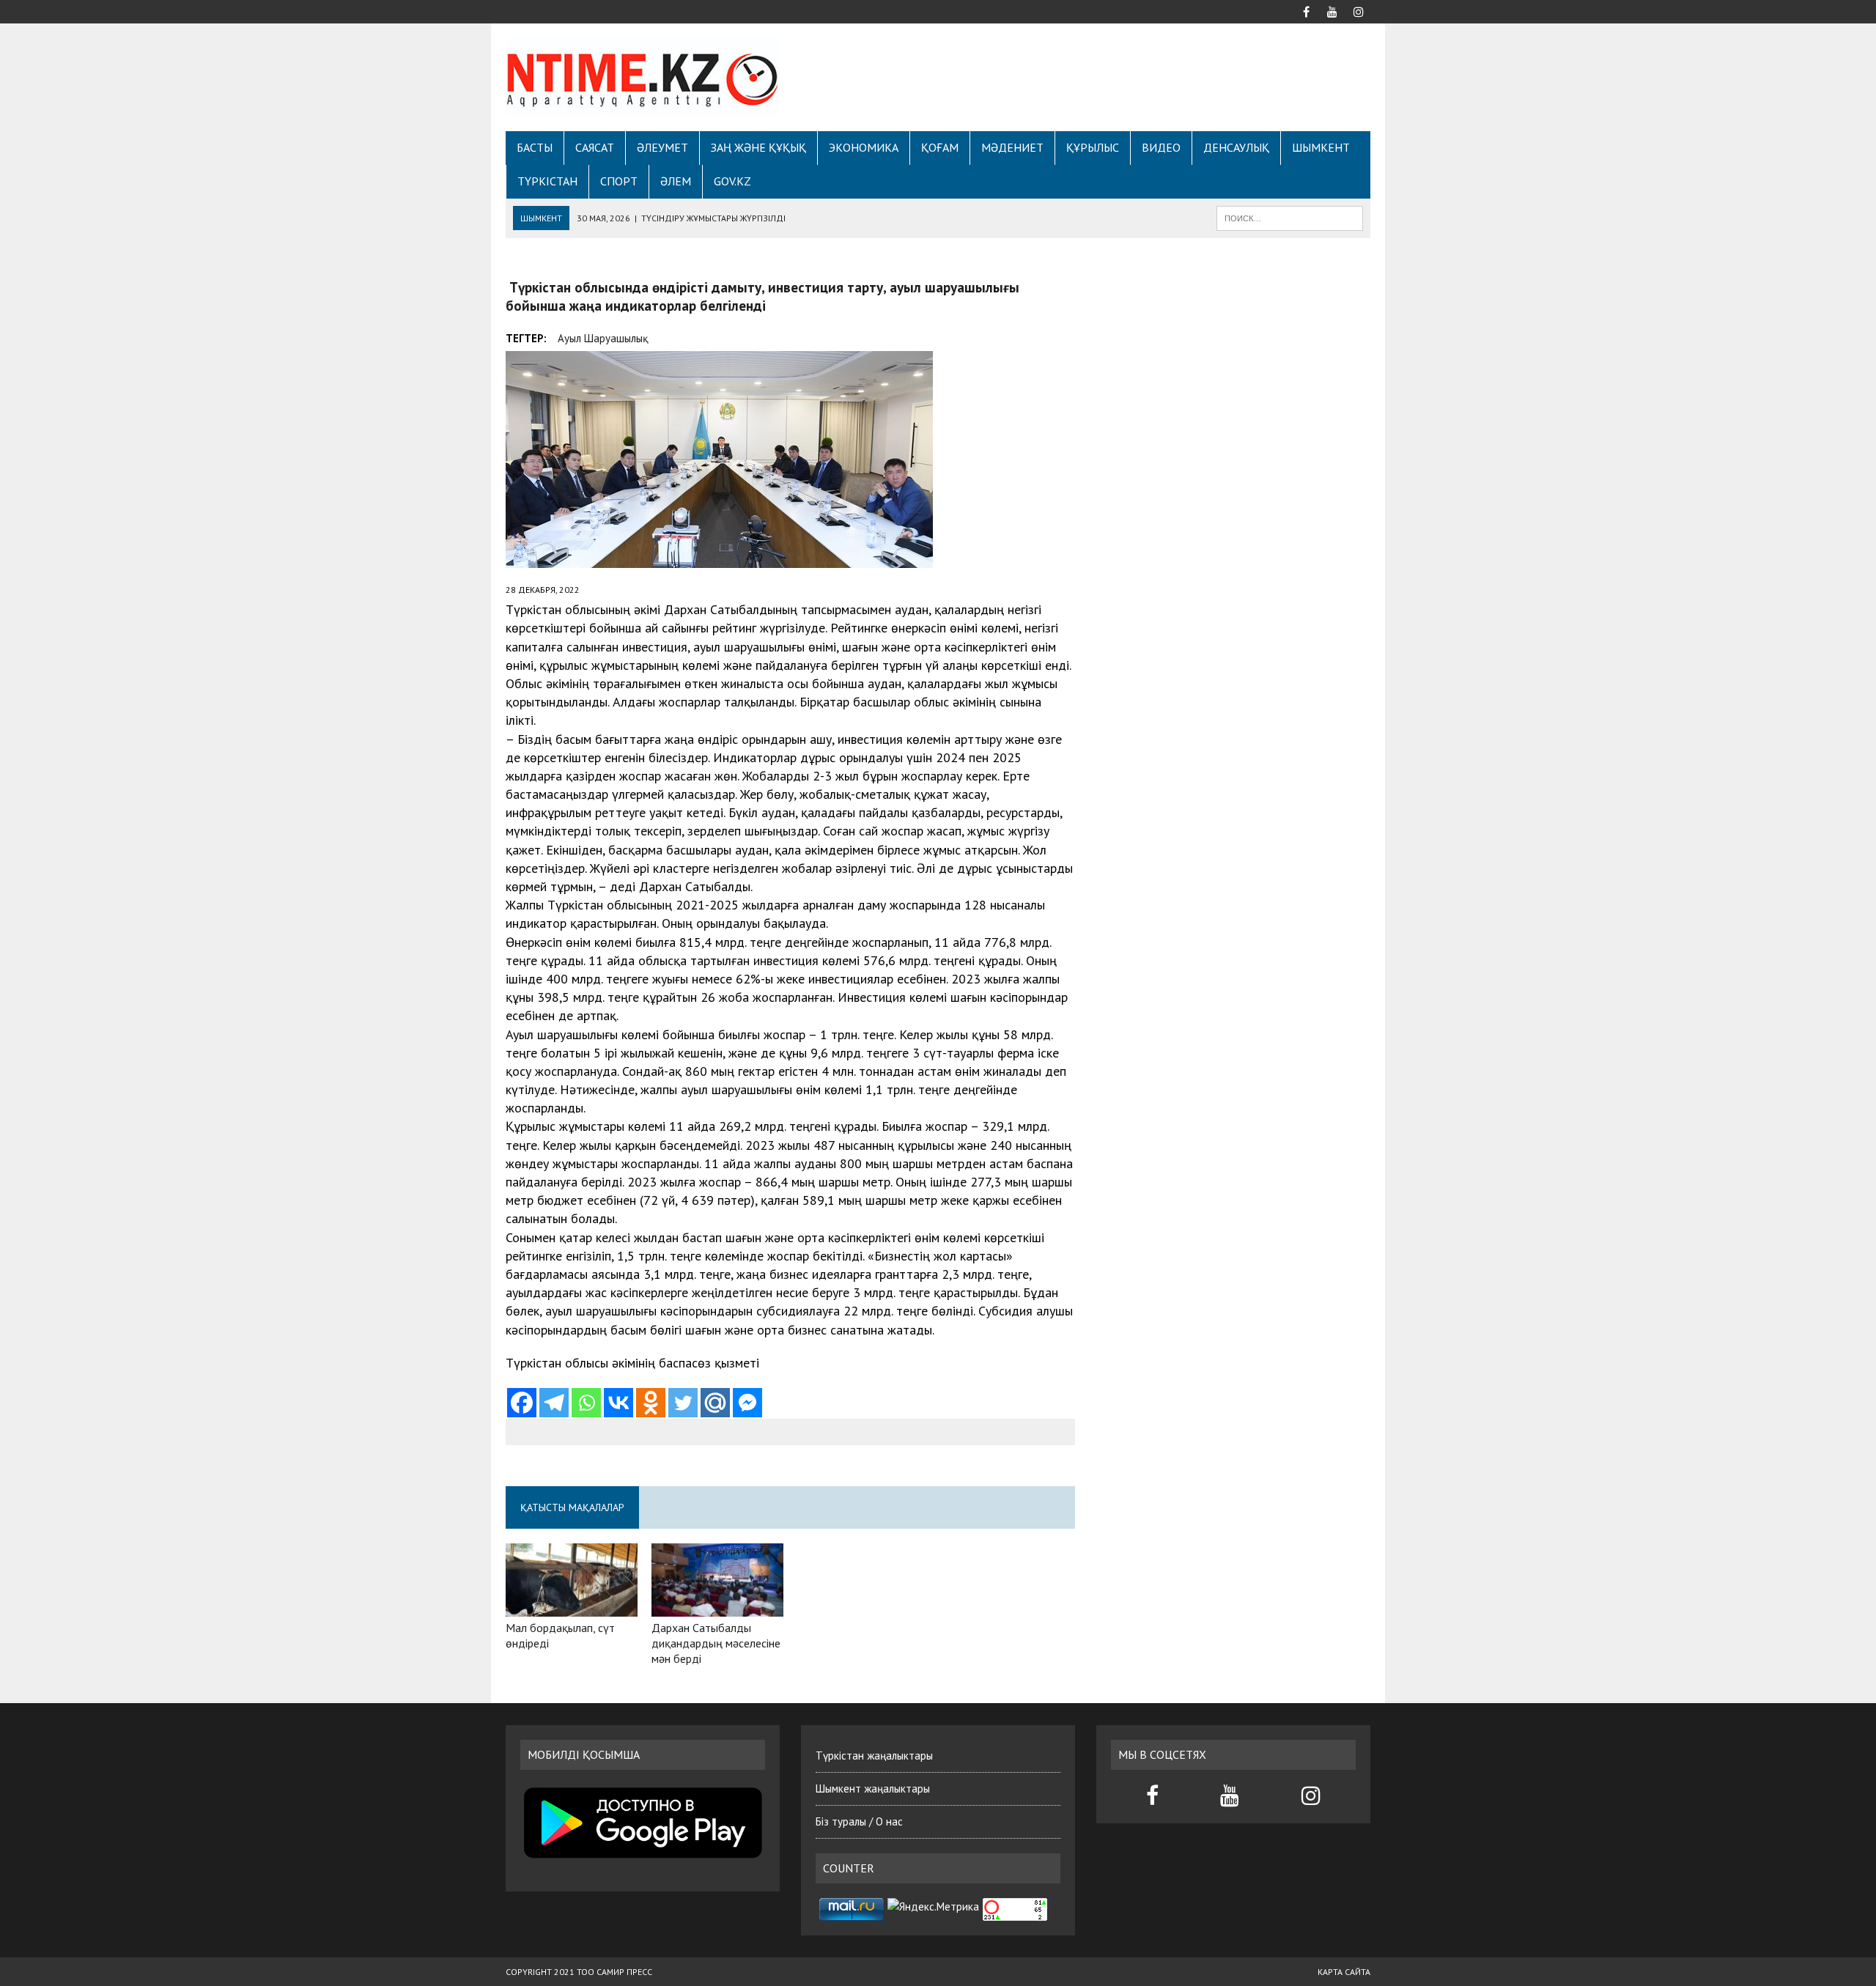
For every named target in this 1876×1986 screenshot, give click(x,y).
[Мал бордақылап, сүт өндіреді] (572, 1607)
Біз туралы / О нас (859, 1821)
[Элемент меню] (1306, 10)
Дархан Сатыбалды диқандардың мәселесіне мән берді (716, 1643)
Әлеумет (662, 147)
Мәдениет (1012, 147)
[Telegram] (554, 1403)
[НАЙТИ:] (1290, 217)
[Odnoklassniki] (651, 1403)
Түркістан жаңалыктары (874, 1756)
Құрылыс (1093, 147)
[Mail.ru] (715, 1403)
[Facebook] (522, 1403)
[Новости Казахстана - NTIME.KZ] (643, 77)
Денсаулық (1236, 147)
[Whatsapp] (586, 1403)
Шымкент (1321, 147)
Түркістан (547, 181)
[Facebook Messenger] (747, 1403)
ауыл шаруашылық (603, 338)
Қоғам (940, 147)
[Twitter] (683, 1403)
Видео (1161, 147)
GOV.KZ (732, 181)
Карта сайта (1344, 1972)
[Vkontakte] (618, 1403)
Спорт (619, 181)
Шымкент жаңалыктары (873, 1788)
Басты (535, 147)
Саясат (595, 147)
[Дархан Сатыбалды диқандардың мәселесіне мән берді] (717, 1607)
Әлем (676, 181)
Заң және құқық (758, 147)
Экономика (864, 147)
